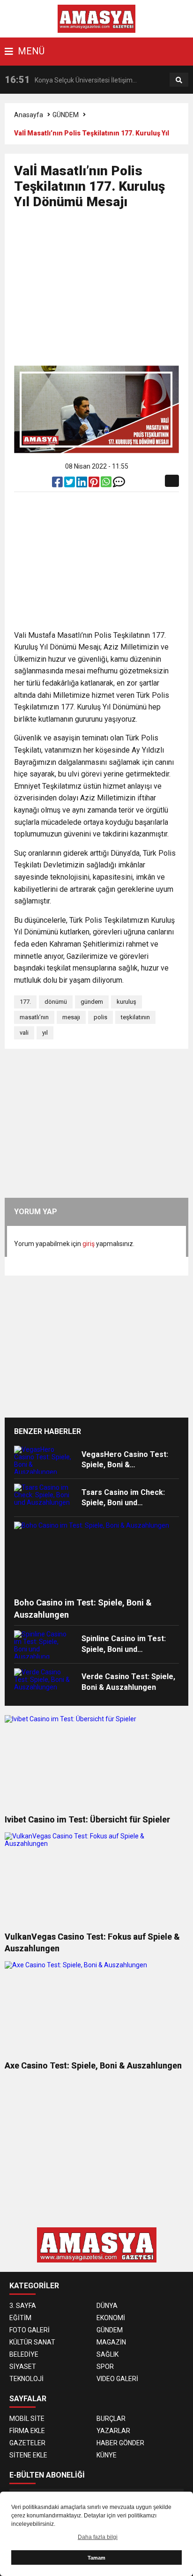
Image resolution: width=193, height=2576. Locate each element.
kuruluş (126, 1002)
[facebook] (58, 484)
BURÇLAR (111, 2419)
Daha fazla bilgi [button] (98, 2537)
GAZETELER (27, 2443)
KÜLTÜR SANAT (32, 2342)
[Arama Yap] (179, 80)
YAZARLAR (113, 2431)
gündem (92, 1002)
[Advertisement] (104, 291)
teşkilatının (135, 1017)
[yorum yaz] (119, 484)
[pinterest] (95, 484)
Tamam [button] (96, 2558)
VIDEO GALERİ (117, 2379)
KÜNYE (107, 2455)
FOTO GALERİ (30, 2330)
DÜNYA (107, 2306)
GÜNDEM (66, 115)
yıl (45, 1033)
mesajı (71, 1017)
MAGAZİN (111, 2342)
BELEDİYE (24, 2354)
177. (25, 1002)
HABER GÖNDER (120, 2443)
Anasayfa (29, 115)
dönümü (56, 1002)
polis (100, 1017)
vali (24, 1033)
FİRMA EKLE (27, 2431)
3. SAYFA (23, 2306)
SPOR (105, 2367)
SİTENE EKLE (28, 2455)
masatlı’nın (34, 1017)
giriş (89, 1244)
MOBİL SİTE (27, 2419)
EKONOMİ (111, 2318)
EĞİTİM (20, 2318)
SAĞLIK (108, 2354)
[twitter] (70, 484)
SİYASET (23, 2367)
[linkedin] (82, 484)
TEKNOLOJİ (26, 2379)
